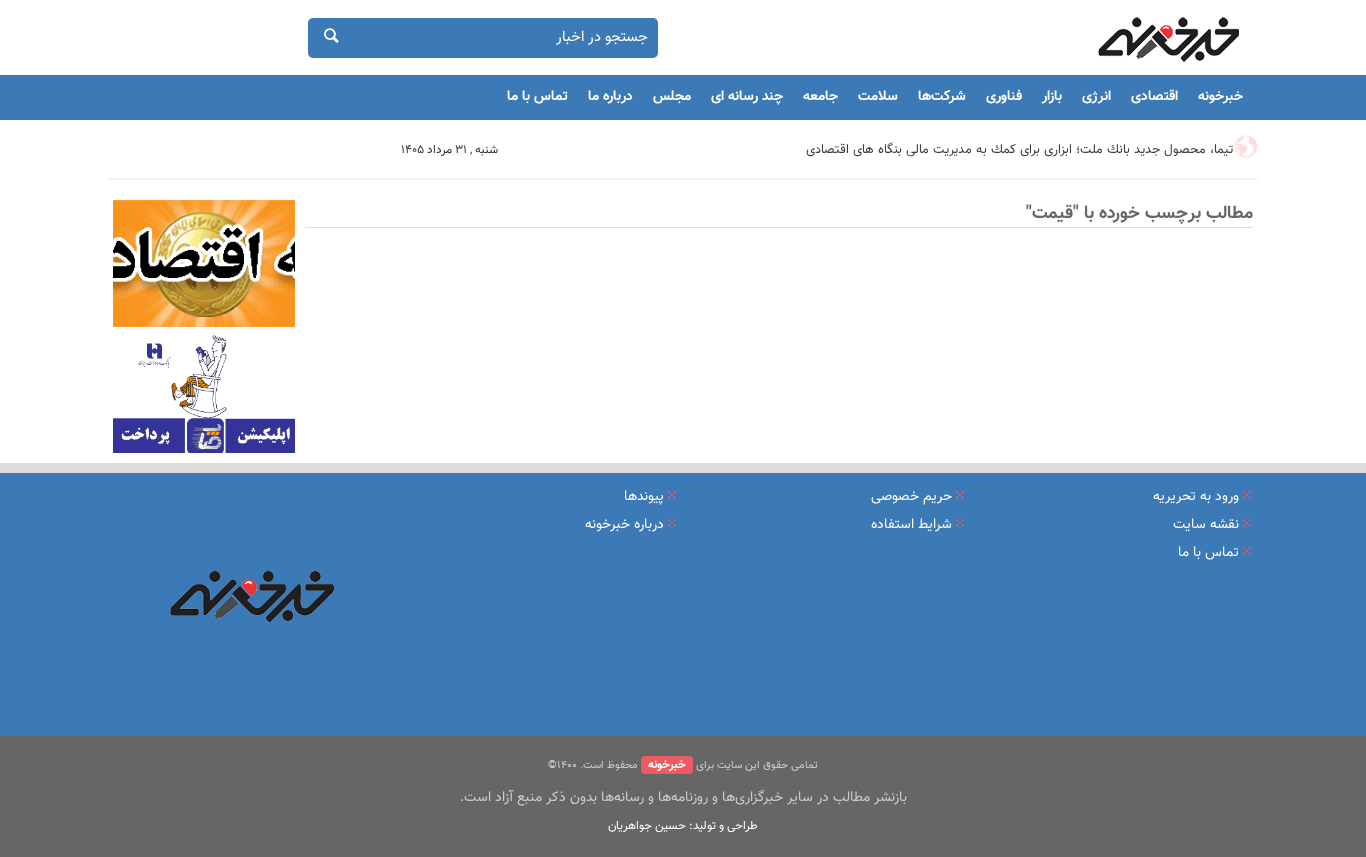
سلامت (878, 97)
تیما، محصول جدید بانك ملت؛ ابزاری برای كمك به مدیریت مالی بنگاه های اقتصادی (1019, 150)
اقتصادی (1154, 97)
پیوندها (644, 497)
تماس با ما (537, 97)
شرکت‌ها (942, 97)
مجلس (672, 97)
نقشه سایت (1206, 525)
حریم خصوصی (911, 497)
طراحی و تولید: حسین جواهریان (683, 826)
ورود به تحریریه (1196, 497)
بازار (1052, 97)
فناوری (1004, 97)
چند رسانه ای (747, 97)
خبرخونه (1220, 97)
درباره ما (610, 97)
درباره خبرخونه (624, 525)
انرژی (1096, 97)
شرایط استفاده (911, 525)
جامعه (820, 97)
